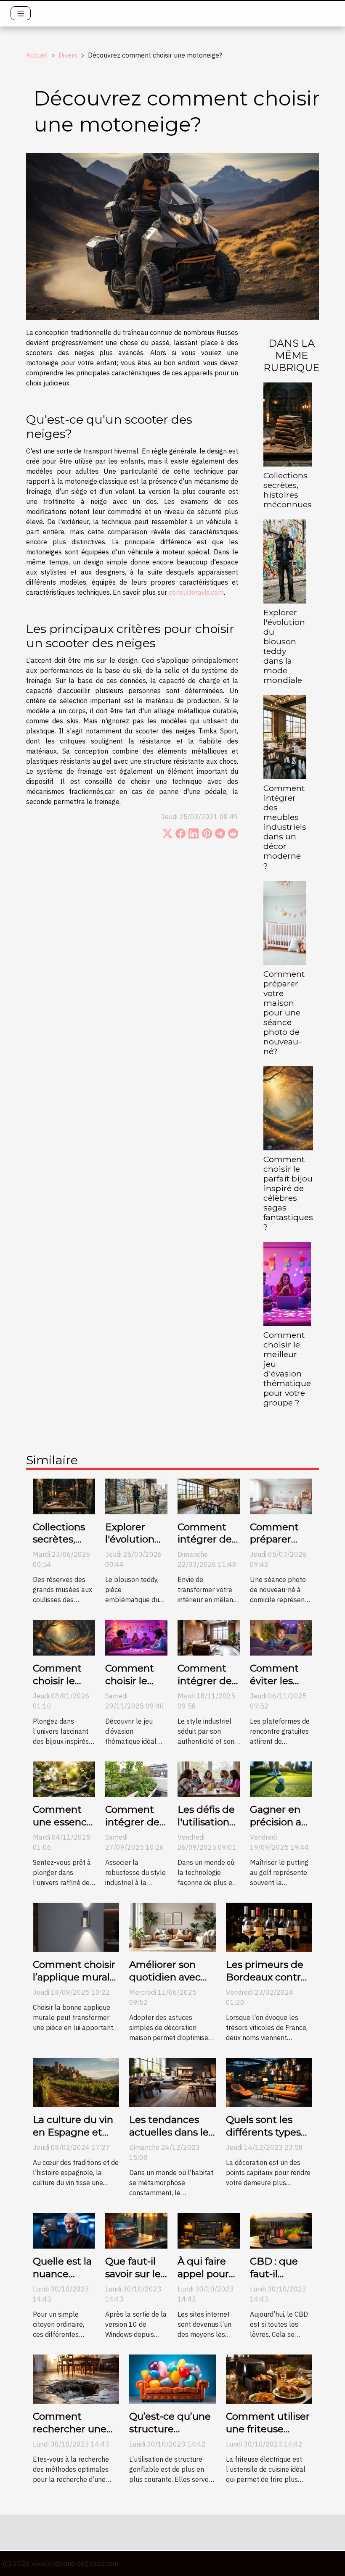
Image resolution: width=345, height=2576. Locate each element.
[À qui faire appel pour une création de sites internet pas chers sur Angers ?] (209, 2230)
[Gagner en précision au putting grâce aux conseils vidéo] (281, 1778)
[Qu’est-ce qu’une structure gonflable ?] (172, 2378)
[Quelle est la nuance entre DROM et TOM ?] (64, 2230)
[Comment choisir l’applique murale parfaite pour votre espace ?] (76, 1927)
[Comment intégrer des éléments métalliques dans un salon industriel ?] (209, 1637)
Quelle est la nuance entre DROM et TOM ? (63, 2280)
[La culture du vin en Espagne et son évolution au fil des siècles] (76, 2082)
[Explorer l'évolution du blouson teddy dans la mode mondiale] (285, 561)
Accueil (37, 55)
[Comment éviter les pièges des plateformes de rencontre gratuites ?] (281, 1637)
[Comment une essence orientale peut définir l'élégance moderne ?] (64, 1778)
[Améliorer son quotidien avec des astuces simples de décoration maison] (172, 1927)
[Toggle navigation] (21, 13)
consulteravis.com (196, 592)
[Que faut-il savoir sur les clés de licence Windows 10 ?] (136, 2230)
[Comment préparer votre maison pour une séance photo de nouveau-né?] (285, 922)
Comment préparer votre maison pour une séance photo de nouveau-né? (284, 1012)
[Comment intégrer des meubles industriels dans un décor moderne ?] (285, 736)
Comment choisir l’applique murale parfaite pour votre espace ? (74, 1983)
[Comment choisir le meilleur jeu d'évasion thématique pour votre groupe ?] (287, 1283)
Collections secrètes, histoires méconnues (288, 490)
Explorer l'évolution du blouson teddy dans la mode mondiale (284, 646)
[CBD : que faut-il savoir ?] (281, 2230)
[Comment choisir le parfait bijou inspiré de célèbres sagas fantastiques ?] (288, 1107)
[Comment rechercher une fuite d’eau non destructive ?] (76, 2378)
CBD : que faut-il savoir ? (274, 2274)
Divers (68, 55)
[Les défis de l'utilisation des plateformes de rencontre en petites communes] (209, 1778)
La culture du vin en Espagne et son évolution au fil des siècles (73, 2138)
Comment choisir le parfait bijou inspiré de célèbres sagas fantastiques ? (288, 1193)
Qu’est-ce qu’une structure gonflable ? (170, 2429)
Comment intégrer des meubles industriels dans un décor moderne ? (285, 827)
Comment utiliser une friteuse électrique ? (268, 2429)
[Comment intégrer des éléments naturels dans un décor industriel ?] (136, 1778)
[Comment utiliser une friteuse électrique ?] (269, 2378)
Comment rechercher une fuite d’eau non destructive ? (70, 2435)
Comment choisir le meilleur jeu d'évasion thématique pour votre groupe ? (287, 1369)
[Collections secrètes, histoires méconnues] (288, 424)
